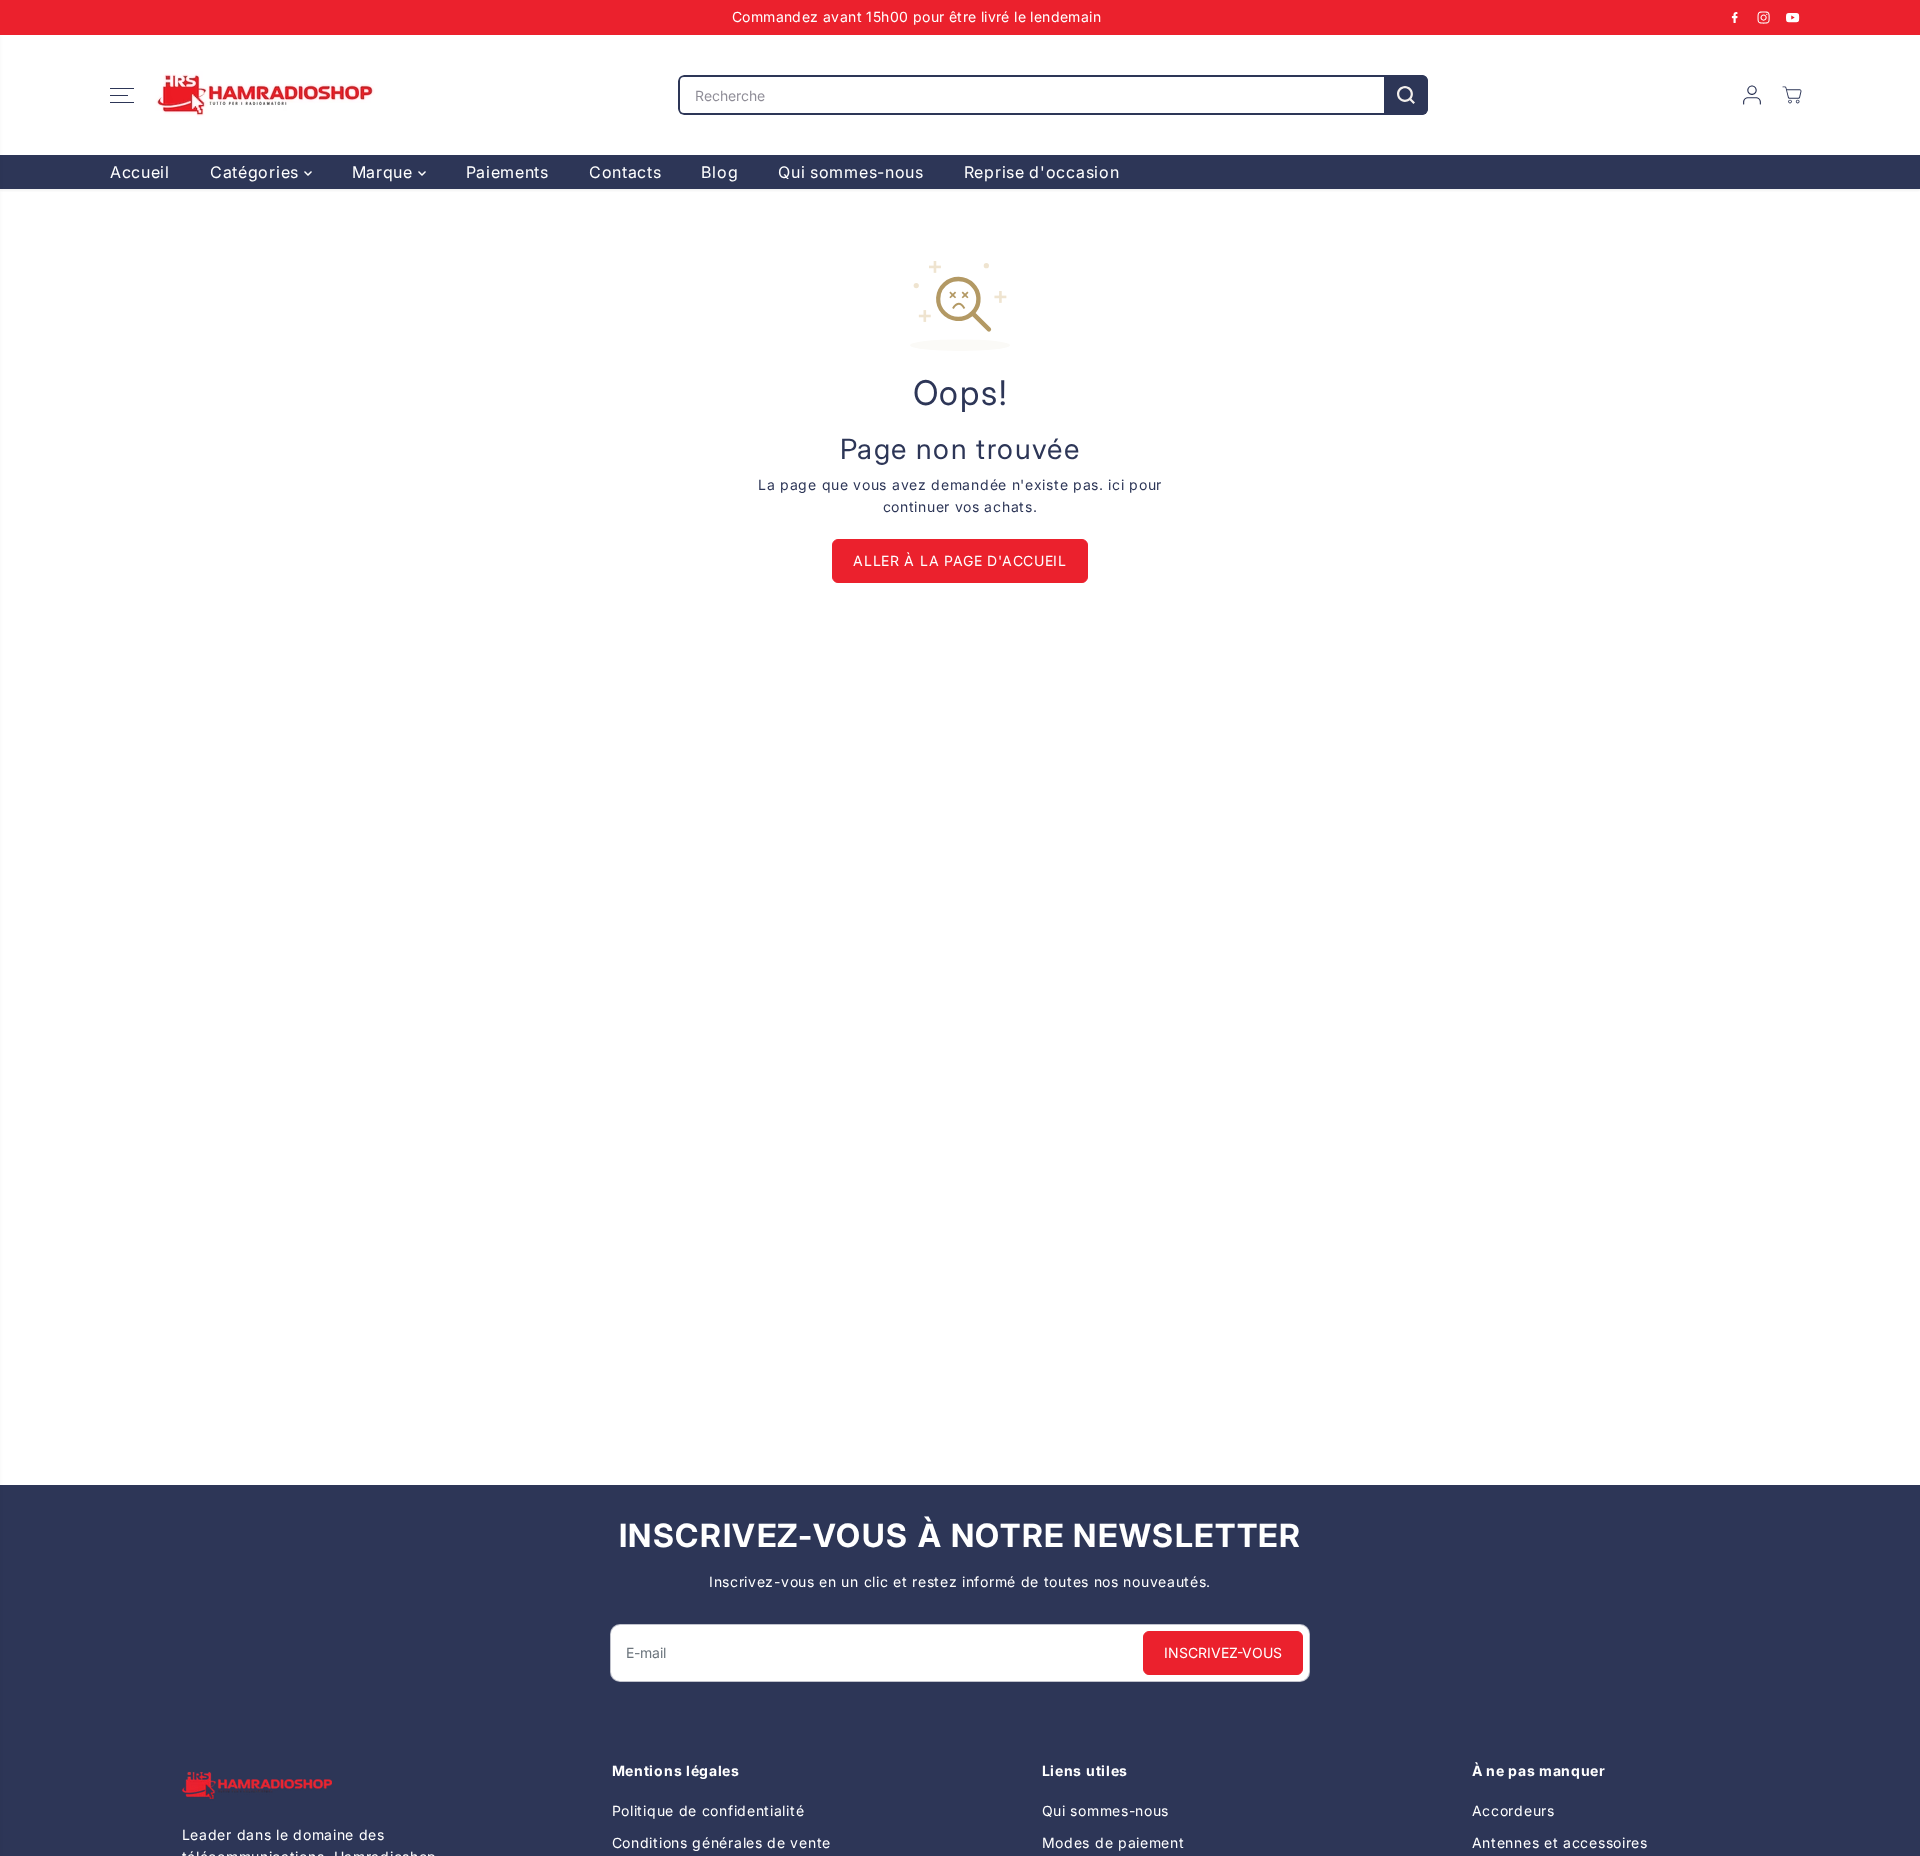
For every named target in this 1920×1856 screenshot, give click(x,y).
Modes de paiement (1113, 1842)
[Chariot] (1792, 95)
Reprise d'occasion (1042, 172)
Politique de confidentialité (708, 1810)
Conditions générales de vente (721, 1842)
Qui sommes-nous (851, 172)
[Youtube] (1793, 17)
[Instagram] (1764, 17)
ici (1116, 484)
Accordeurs (1513, 1810)
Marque (385, 172)
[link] (315, 1785)
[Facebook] (1735, 17)
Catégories (257, 172)
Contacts (625, 172)
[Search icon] (1406, 95)
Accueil (140, 172)
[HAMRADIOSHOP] (265, 95)
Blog (719, 172)
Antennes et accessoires (1560, 1842)
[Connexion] (1752, 95)
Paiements (507, 172)
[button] (122, 95)
